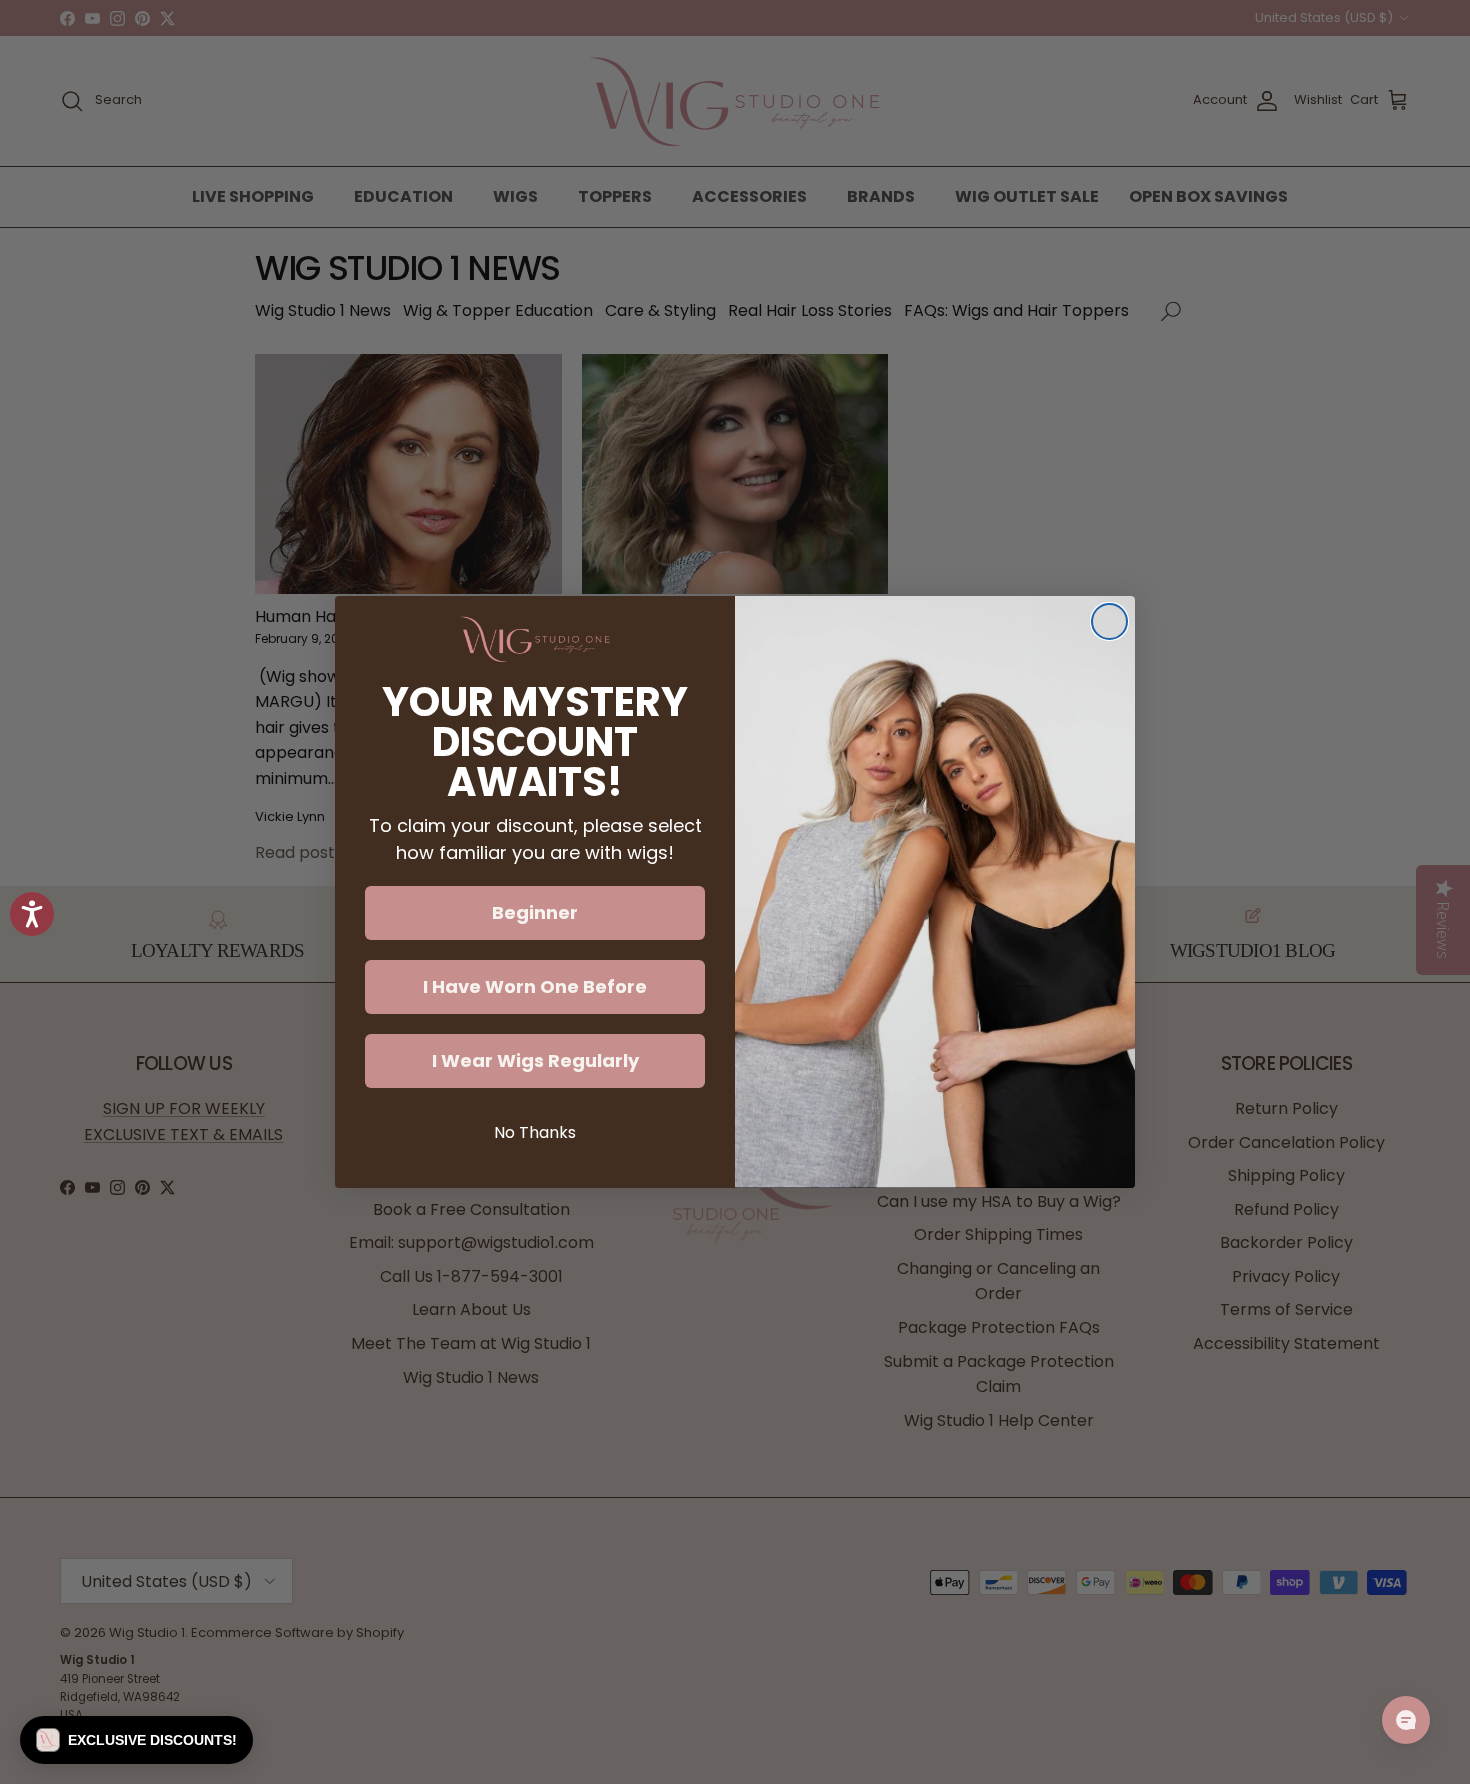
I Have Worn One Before (535, 986)
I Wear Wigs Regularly (535, 1060)
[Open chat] (1406, 1720)
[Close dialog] (1109, 621)
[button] (136, 1740)
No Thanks (535, 1132)
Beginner (535, 912)
